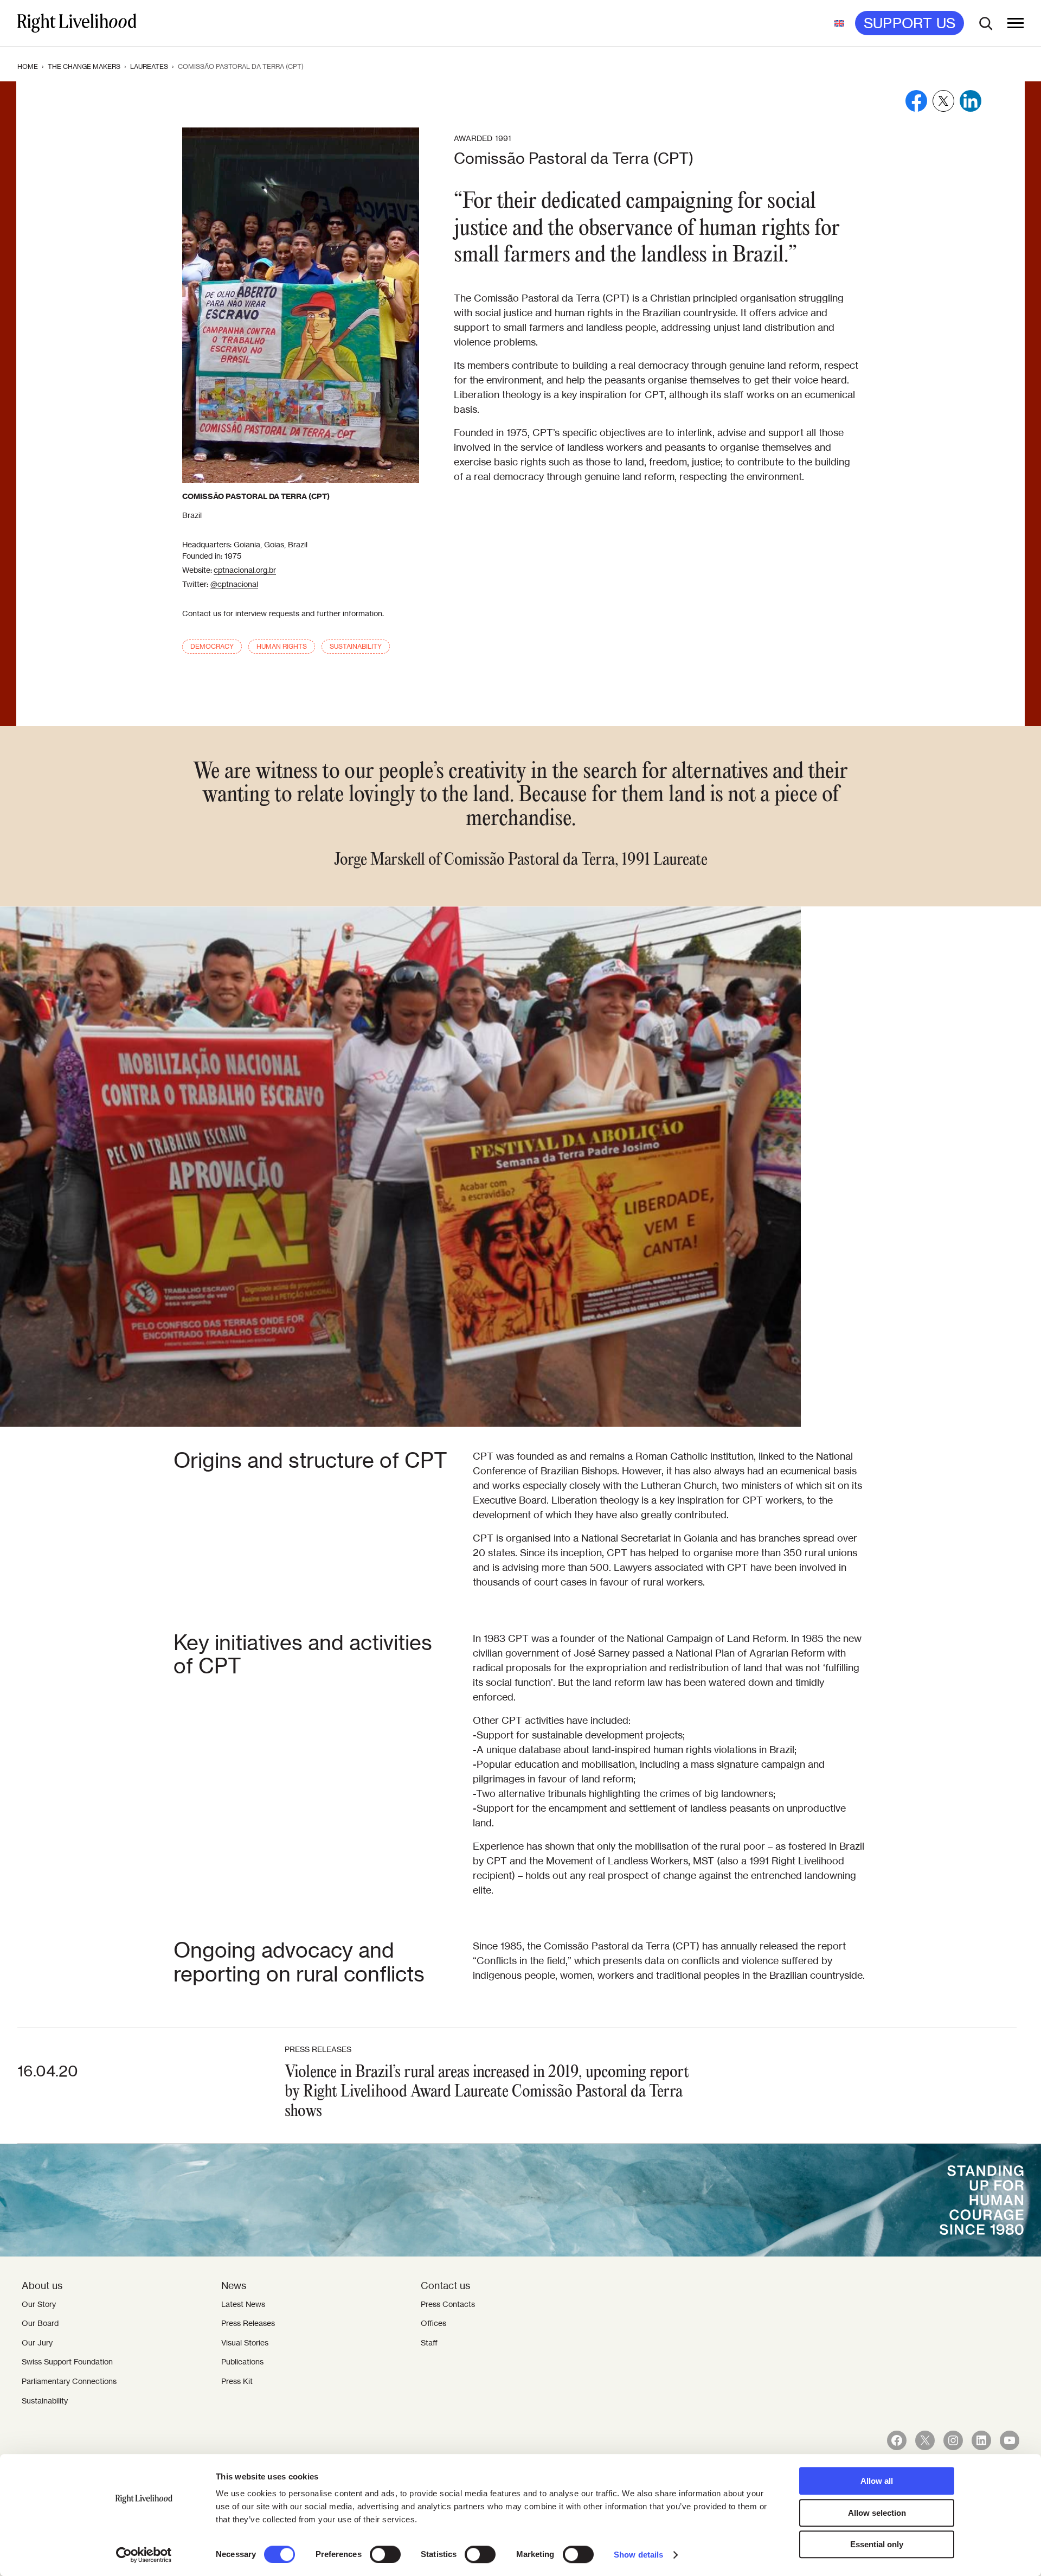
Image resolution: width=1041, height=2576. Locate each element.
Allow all (877, 2481)
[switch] (385, 2554)
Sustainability (356, 646)
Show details (638, 2555)
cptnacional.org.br (245, 570)
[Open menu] (1016, 23)
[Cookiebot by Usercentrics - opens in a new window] (144, 2555)
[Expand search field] (986, 23)
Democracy (212, 646)
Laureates (149, 66)
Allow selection (877, 2513)
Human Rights (282, 646)
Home (28, 66)
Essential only (877, 2544)
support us (910, 23)
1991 (503, 138)
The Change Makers (84, 66)
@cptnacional (234, 584)
